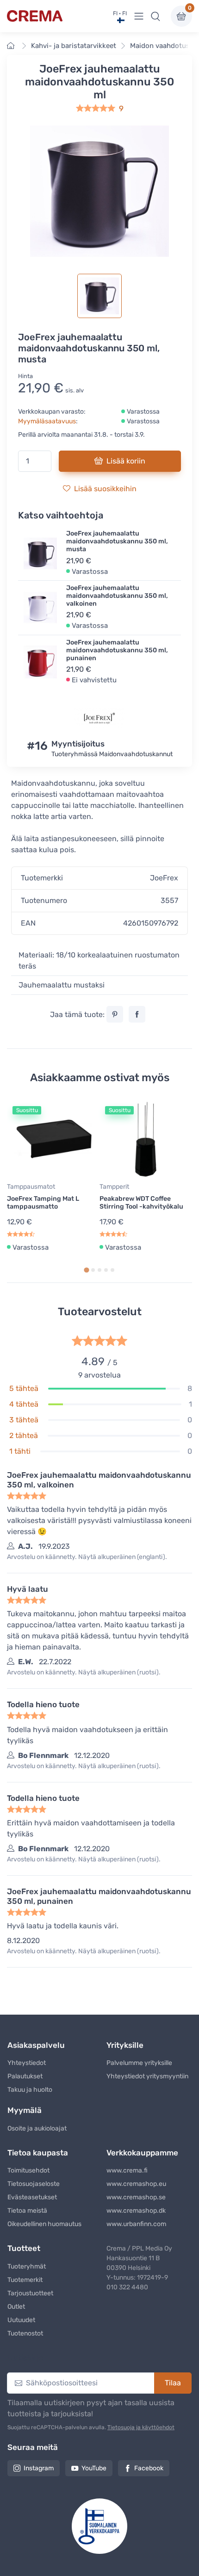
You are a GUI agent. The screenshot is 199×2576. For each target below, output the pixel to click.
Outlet (16, 2307)
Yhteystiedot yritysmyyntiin (147, 2076)
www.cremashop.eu (136, 2184)
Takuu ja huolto (30, 2090)
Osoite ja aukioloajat (37, 2128)
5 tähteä (24, 1388)
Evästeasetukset (32, 2197)
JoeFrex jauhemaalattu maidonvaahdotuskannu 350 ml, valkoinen (117, 596)
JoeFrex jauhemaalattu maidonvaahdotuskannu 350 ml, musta (117, 541)
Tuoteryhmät (27, 2266)
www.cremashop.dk (136, 2211)
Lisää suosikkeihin (105, 489)
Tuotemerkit (25, 2280)
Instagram (39, 2468)
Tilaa (173, 2383)
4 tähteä (24, 1404)
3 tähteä (24, 1420)
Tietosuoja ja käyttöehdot (141, 2427)
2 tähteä (24, 1435)
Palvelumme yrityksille (139, 2063)
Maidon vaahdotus (160, 46)
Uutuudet (21, 2320)
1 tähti (20, 1451)
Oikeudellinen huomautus (44, 2224)
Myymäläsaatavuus (47, 421)
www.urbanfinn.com (136, 2224)
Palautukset (25, 2076)
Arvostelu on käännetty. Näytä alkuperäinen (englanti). (87, 1557)
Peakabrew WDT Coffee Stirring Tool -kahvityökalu (141, 1203)
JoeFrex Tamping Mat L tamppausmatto (43, 1203)
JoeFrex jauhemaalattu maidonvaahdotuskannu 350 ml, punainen (117, 650)
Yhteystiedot (27, 2063)
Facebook (149, 2468)
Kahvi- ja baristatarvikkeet (74, 46)
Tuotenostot (25, 2333)
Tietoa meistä (27, 2211)
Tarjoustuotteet (30, 2293)
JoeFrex (164, 878)
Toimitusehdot (28, 2170)
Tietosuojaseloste (34, 2184)
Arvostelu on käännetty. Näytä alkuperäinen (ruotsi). (84, 1672)
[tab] (86, 1270)
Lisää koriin (126, 461)
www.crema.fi (127, 2170)
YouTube (94, 2468)
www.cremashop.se (136, 2197)
